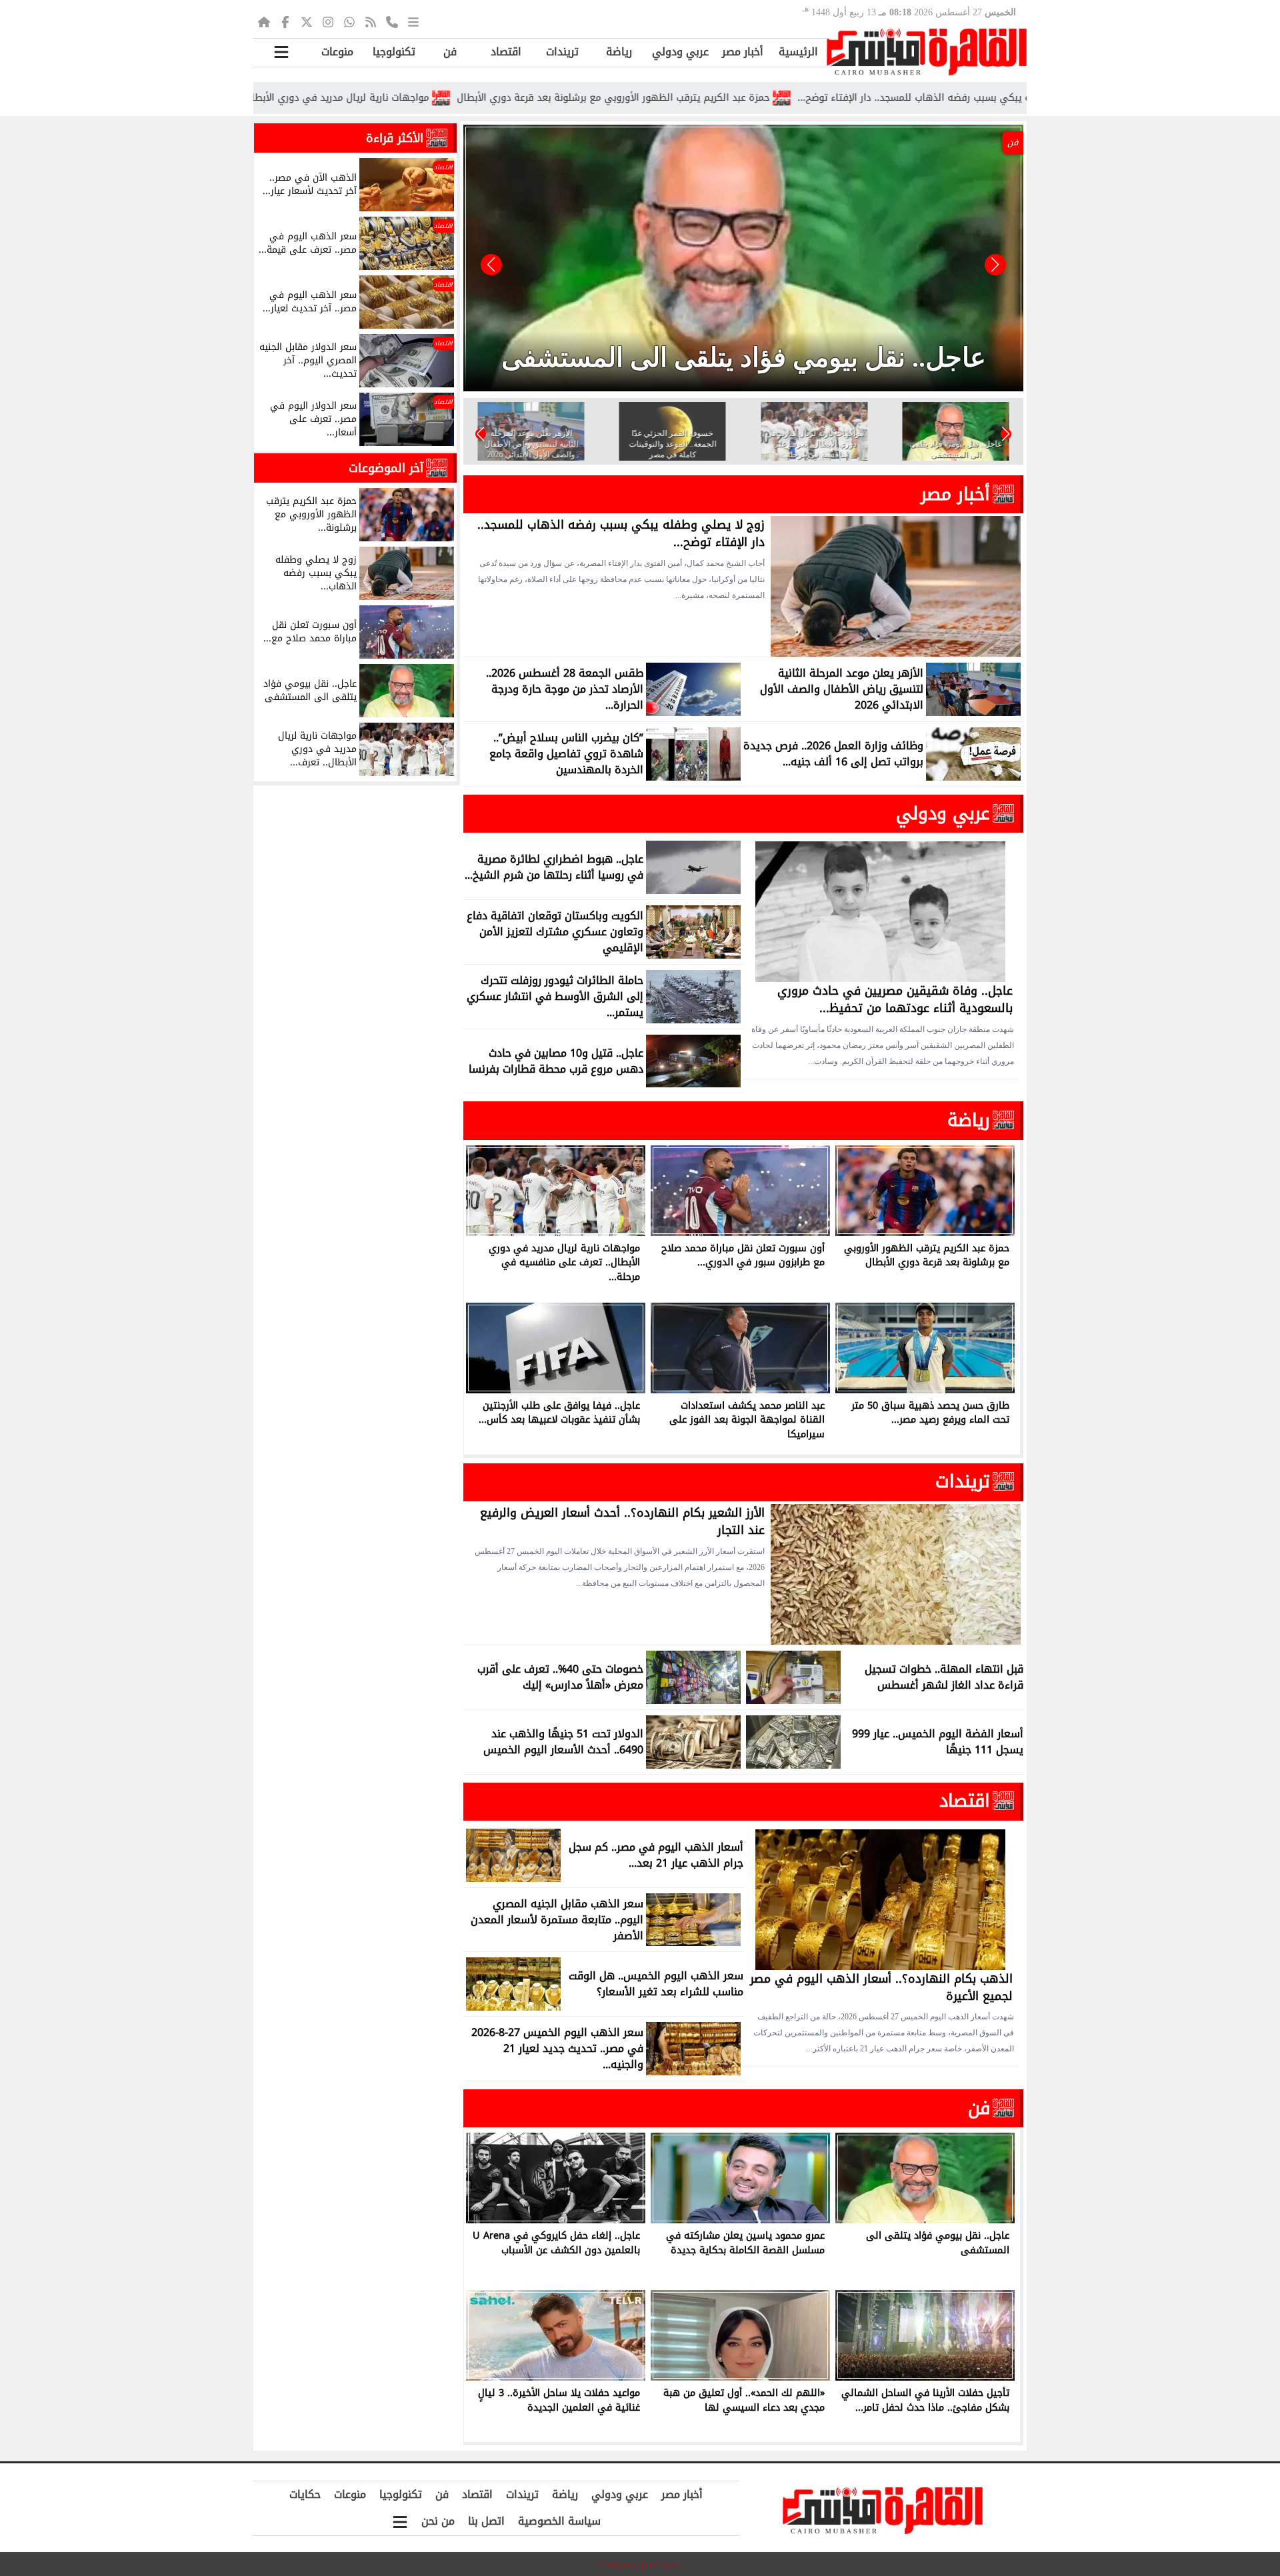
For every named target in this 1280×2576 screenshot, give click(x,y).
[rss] (371, 21)
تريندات (562, 52)
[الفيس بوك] (285, 21)
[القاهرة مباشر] (927, 52)
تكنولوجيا (394, 52)
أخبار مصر (743, 52)
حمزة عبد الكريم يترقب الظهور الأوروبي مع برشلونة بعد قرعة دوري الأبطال (743, 98)
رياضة (619, 52)
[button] (491, 265)
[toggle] (281, 52)
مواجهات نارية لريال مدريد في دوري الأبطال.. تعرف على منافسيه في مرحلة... (395, 98)
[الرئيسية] (264, 21)
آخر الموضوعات (386, 468)
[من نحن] (392, 21)
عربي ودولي (680, 52)
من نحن (438, 2521)
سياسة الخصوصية (559, 2521)
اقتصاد (506, 52)
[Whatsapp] (349, 21)
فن (450, 52)
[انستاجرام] (328, 21)
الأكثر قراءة (395, 138)
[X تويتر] (307, 21)
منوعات (337, 52)
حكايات (305, 2494)
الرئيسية (798, 52)
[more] (413, 21)
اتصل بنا (486, 2521)
